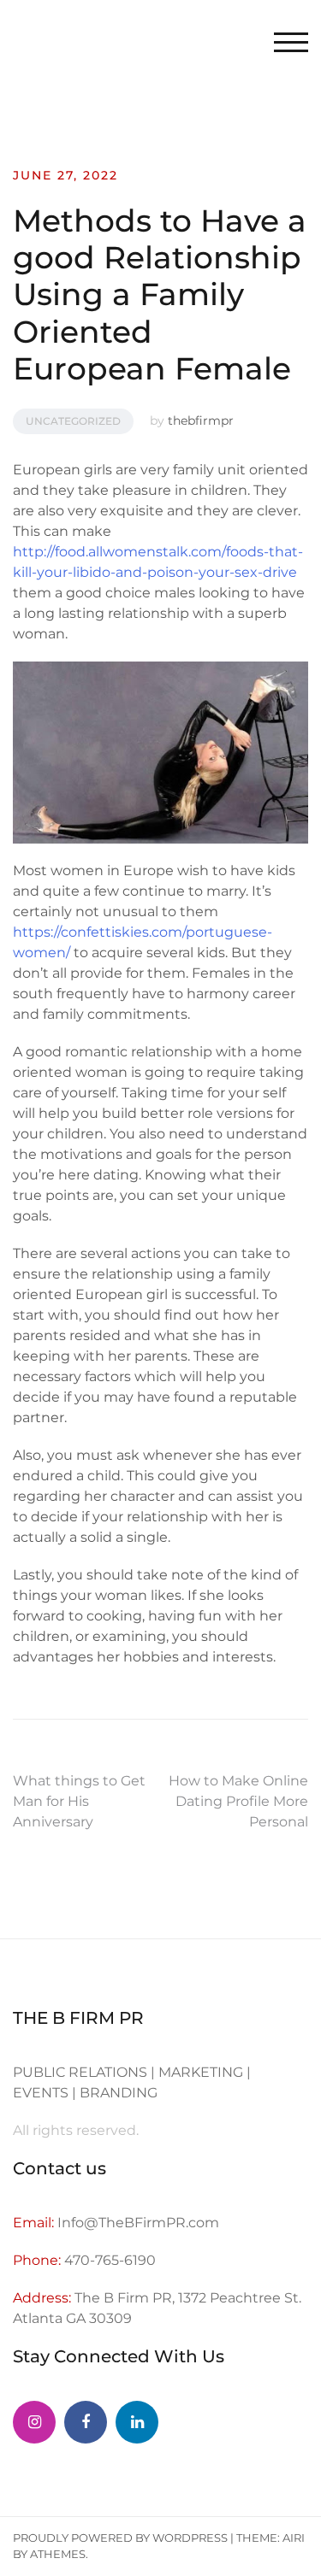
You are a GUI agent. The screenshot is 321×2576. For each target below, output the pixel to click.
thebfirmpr (201, 421)
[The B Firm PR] (86, 2422)
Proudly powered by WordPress (120, 2538)
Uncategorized (73, 421)
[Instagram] (34, 2422)
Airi (294, 2538)
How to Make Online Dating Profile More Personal (238, 1801)
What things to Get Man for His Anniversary (79, 1801)
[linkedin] (137, 2422)
